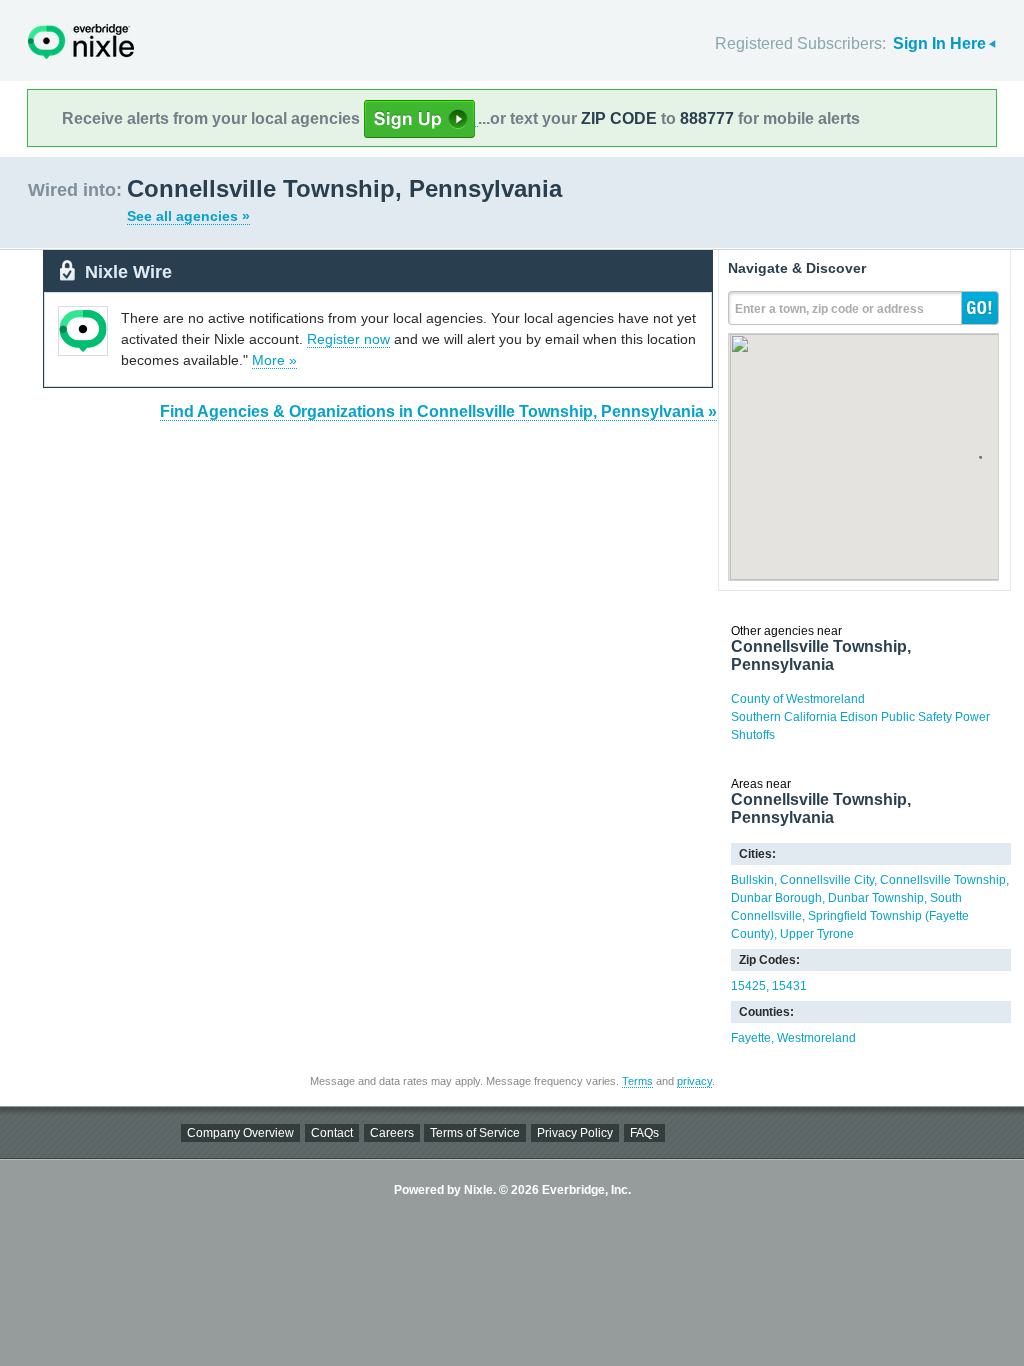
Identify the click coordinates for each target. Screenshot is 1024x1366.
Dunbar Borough (776, 898)
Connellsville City (827, 880)
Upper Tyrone (817, 934)
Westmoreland (816, 1038)
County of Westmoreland (798, 699)
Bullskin (752, 880)
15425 (748, 986)
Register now (348, 339)
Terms (637, 1081)
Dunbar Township (876, 898)
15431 (789, 986)
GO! (980, 308)
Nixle (81, 41)
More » (274, 360)
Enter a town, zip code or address (829, 309)
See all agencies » (188, 216)
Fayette (751, 1038)
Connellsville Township (943, 880)
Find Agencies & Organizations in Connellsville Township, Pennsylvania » (438, 411)
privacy (694, 1081)
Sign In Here (939, 43)
